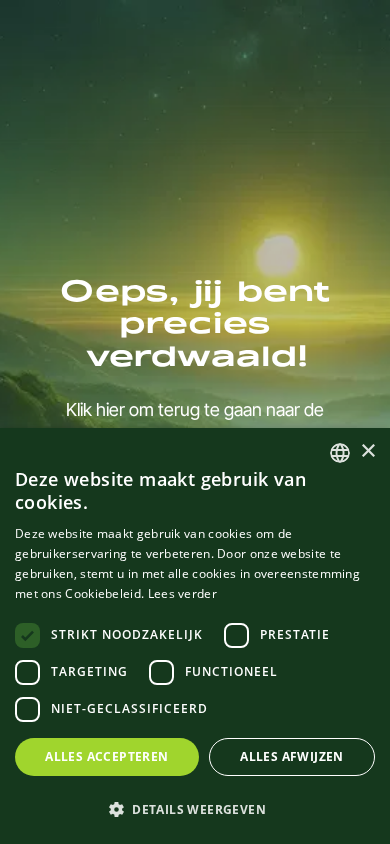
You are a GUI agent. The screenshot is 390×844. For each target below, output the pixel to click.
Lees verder (182, 593)
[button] (195, 809)
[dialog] (195, 636)
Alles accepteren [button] (106, 756)
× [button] (367, 451)
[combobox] (340, 453)
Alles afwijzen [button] (292, 756)
